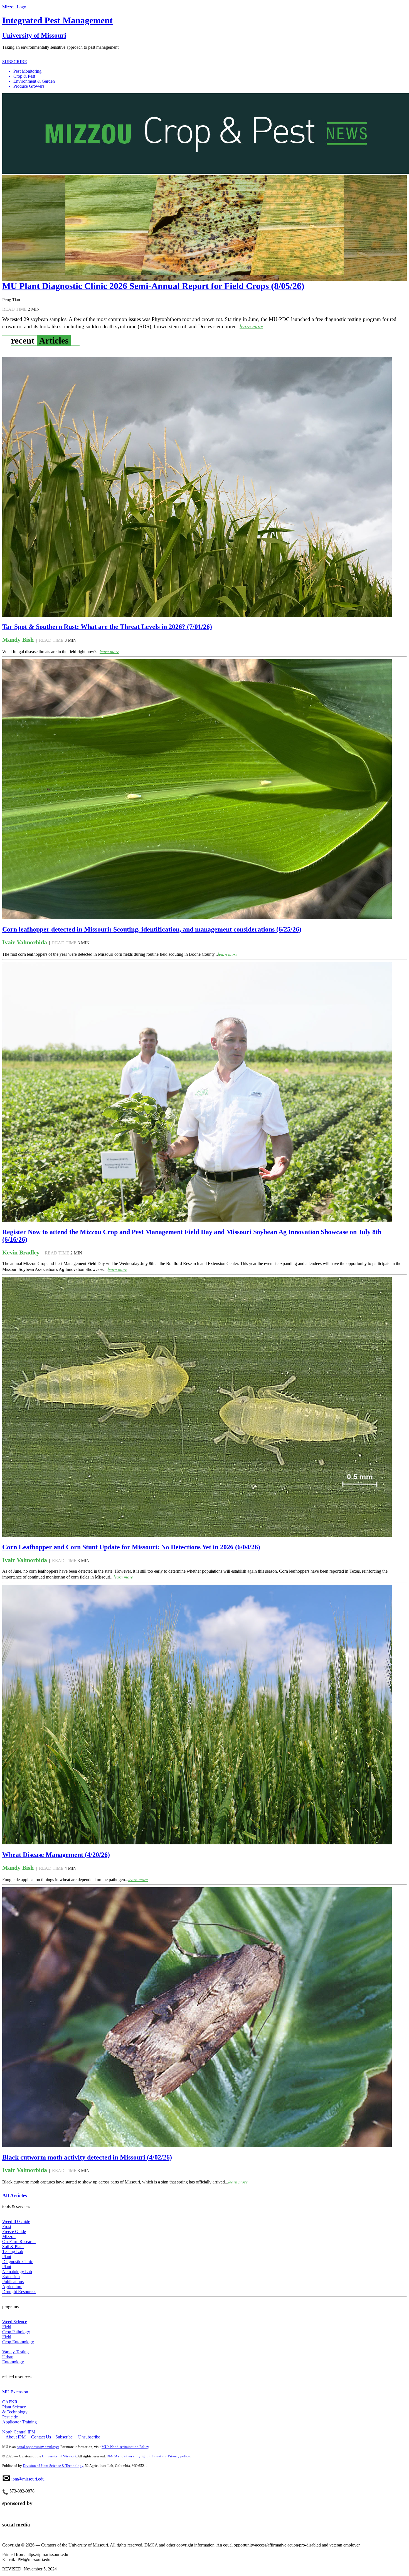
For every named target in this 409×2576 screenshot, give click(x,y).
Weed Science (15, 2322)
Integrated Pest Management (57, 20)
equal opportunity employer (38, 2447)
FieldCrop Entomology (18, 2339)
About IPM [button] (16, 2437)
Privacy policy (179, 2456)
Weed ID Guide (16, 2221)
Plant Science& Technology (15, 2409)
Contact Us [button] (41, 2437)
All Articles (15, 2196)
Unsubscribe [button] (89, 2437)
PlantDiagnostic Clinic (18, 2259)
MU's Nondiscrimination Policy (125, 2447)
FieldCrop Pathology (16, 2329)
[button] (210, 71)
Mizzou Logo (14, 7)
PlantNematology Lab (17, 2269)
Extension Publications (13, 2279)
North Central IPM (19, 2432)
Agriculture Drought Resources (19, 2289)
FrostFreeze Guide (14, 2229)
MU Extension (15, 2392)
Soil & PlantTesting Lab (13, 2249)
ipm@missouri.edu (28, 2479)
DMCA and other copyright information (136, 2456)
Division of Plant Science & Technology (53, 2466)
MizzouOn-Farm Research (19, 2239)
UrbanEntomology (13, 2359)
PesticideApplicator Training (19, 2419)
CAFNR (10, 2402)
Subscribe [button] (64, 2437)
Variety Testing (15, 2352)
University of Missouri (34, 35)
